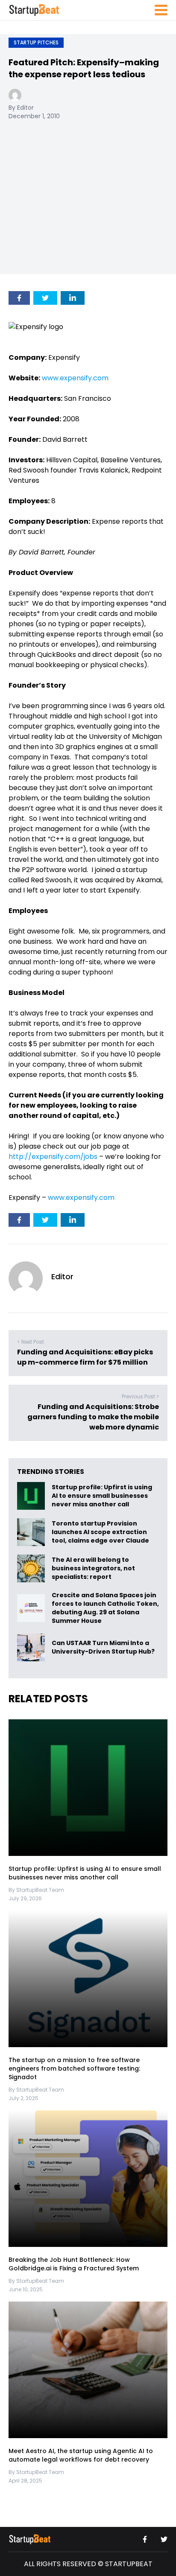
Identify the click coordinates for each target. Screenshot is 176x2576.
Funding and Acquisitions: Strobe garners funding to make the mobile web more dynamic (93, 1417)
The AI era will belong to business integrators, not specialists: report (93, 1569)
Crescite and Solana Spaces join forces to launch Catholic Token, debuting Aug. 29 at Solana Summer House (105, 1608)
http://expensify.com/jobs (53, 1157)
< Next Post (31, 1342)
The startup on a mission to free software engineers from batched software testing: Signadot (74, 2068)
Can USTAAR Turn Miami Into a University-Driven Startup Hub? (103, 1648)
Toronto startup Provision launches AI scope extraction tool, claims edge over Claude (101, 1532)
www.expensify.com (75, 378)
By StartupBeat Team (36, 1890)
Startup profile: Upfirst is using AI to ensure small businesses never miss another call (102, 1496)
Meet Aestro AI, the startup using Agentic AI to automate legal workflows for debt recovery (81, 2455)
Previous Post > (140, 1396)
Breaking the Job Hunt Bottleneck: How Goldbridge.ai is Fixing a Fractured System (74, 2264)
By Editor (21, 108)
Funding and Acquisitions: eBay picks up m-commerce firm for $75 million (85, 1357)
